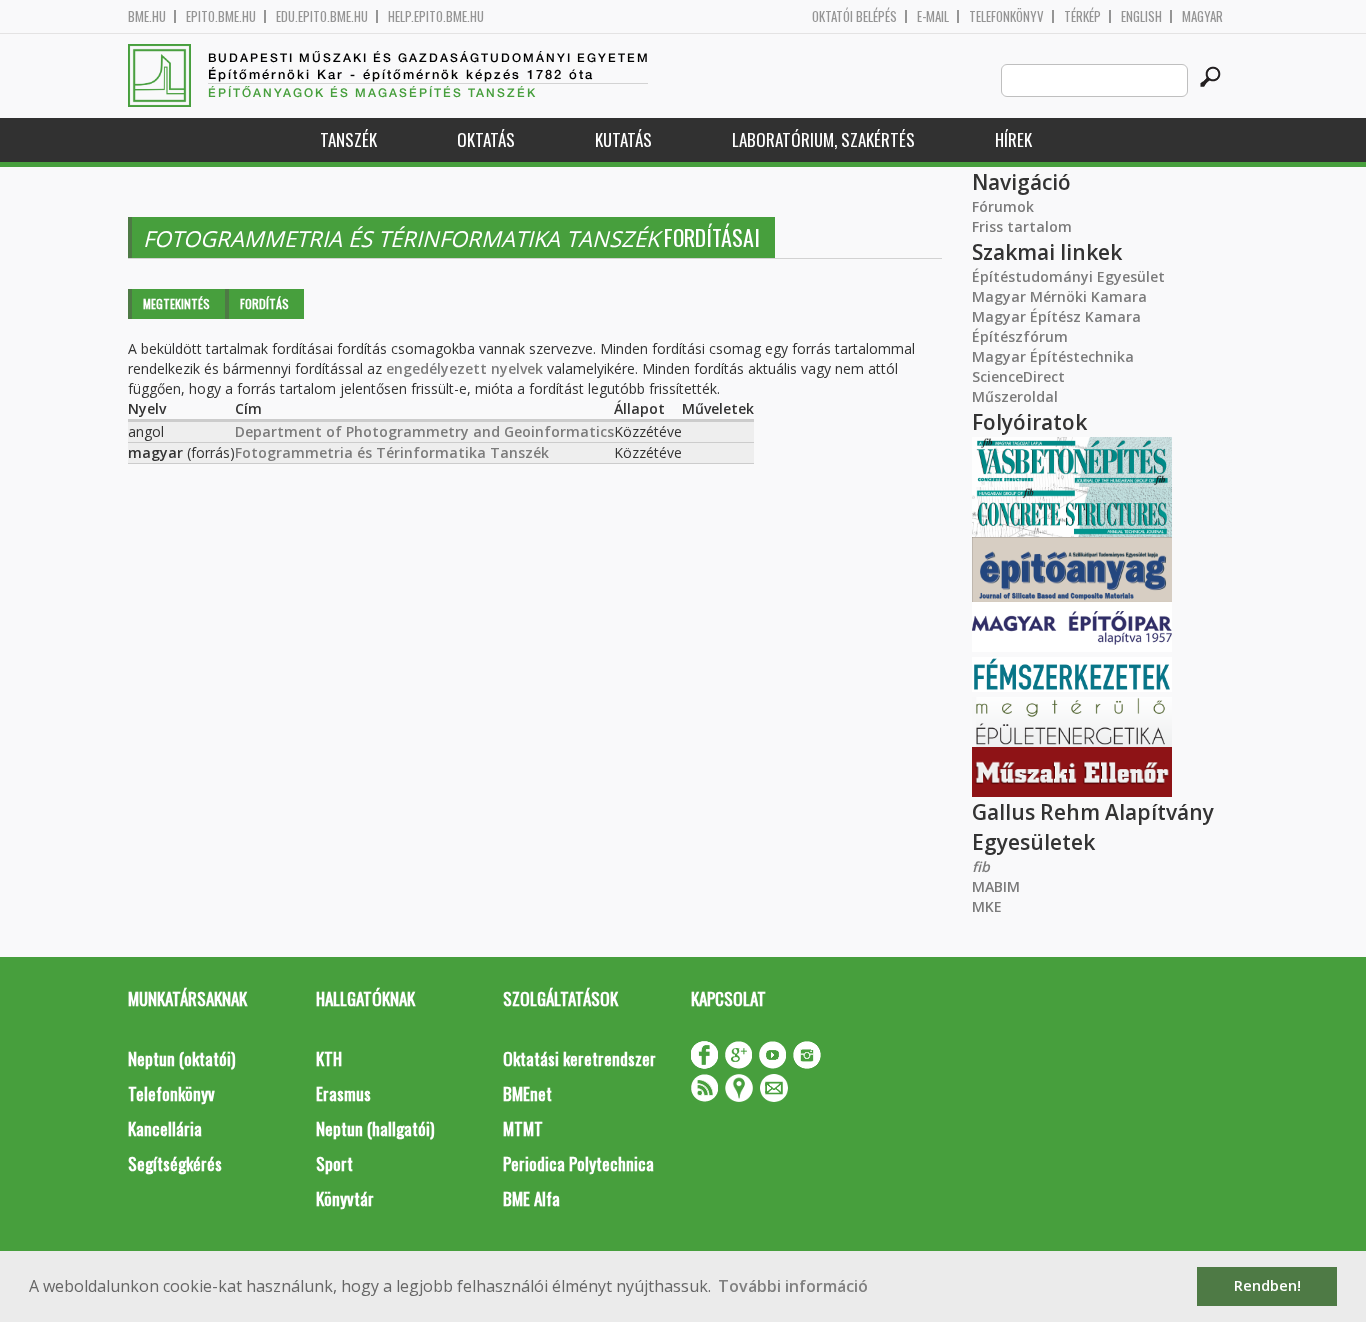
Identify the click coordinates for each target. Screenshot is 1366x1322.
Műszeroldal (1015, 396)
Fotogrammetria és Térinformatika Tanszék (392, 452)
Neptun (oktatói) (181, 1058)
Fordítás (264, 303)
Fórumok (1003, 206)
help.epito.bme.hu (436, 16)
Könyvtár (345, 1198)
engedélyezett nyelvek (464, 368)
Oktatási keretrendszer (579, 1058)
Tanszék (348, 139)
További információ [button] (793, 1286)
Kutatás (623, 139)
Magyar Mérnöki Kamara (1059, 296)
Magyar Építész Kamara (1056, 316)
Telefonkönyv (1006, 16)
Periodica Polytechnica (578, 1163)
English (1141, 16)
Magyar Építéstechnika (1053, 356)
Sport (334, 1163)
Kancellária (165, 1128)
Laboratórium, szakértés (823, 139)
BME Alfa (531, 1198)
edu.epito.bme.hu (322, 16)
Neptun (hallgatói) (375, 1128)
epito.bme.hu (221, 16)
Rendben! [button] (1267, 1285)
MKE (987, 906)
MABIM (996, 886)
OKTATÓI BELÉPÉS (854, 16)
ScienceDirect (1018, 376)
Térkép (1082, 16)
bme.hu (147, 16)
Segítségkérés (175, 1163)
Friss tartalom (1022, 226)
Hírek (1013, 139)
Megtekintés (176, 303)
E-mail (933, 16)
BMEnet (527, 1093)
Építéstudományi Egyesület (1068, 276)
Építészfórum (1020, 336)
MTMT (523, 1128)
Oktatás (486, 139)
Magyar (1202, 16)
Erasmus (343, 1093)
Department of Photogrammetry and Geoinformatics (424, 431)
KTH (329, 1058)
